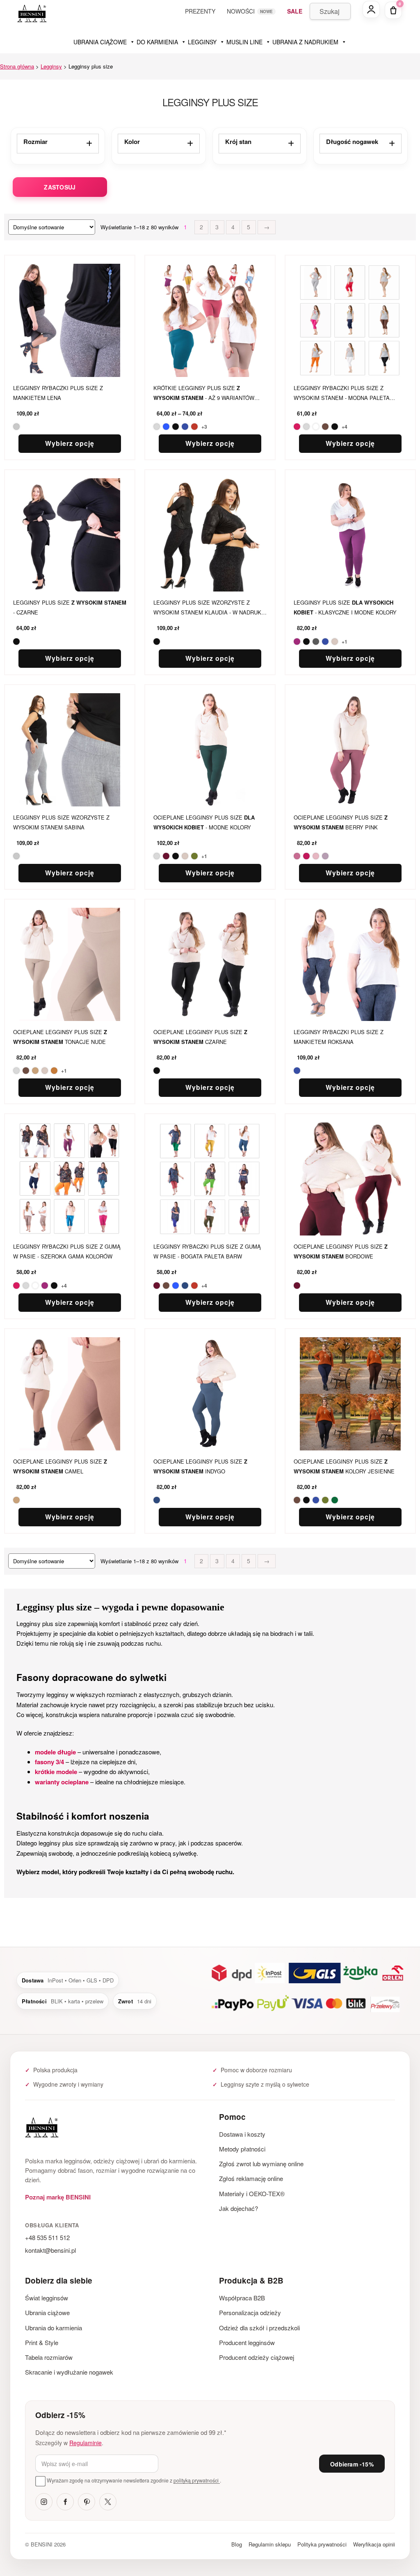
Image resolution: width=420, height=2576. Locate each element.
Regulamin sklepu (270, 2544)
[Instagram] (44, 2502)
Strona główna (17, 66)
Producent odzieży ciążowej (257, 2357)
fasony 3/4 (49, 1762)
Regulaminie (86, 2443)
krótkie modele (56, 1772)
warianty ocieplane (62, 1782)
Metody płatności (242, 2149)
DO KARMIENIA (157, 42)
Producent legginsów (247, 2342)
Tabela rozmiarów (49, 2357)
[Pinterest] (87, 2502)
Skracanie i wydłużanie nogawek (69, 2372)
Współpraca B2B (242, 2298)
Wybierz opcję (70, 443)
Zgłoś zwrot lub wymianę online (261, 2164)
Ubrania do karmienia (54, 2328)
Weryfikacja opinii (374, 2544)
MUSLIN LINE (244, 42)
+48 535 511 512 (47, 2237)
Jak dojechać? (239, 2208)
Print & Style (42, 2342)
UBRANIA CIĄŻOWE (100, 42)
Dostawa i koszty (242, 2134)
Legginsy (51, 66)
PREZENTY (200, 11)
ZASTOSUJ (60, 187)
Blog (237, 2544)
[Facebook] (65, 2502)
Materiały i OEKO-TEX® (252, 2193)
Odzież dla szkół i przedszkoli (259, 2328)
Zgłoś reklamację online (251, 2178)
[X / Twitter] (108, 2502)
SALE (295, 11)
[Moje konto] (371, 9)
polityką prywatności (197, 2480)
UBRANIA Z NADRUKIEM (305, 42)
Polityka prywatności (322, 2544)
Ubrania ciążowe (47, 2312)
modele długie (55, 1752)
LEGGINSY (202, 42)
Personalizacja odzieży (250, 2312)
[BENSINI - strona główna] (113, 2129)
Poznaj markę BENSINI (58, 2197)
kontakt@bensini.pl (50, 2250)
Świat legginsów (47, 2298)
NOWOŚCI (241, 11)
